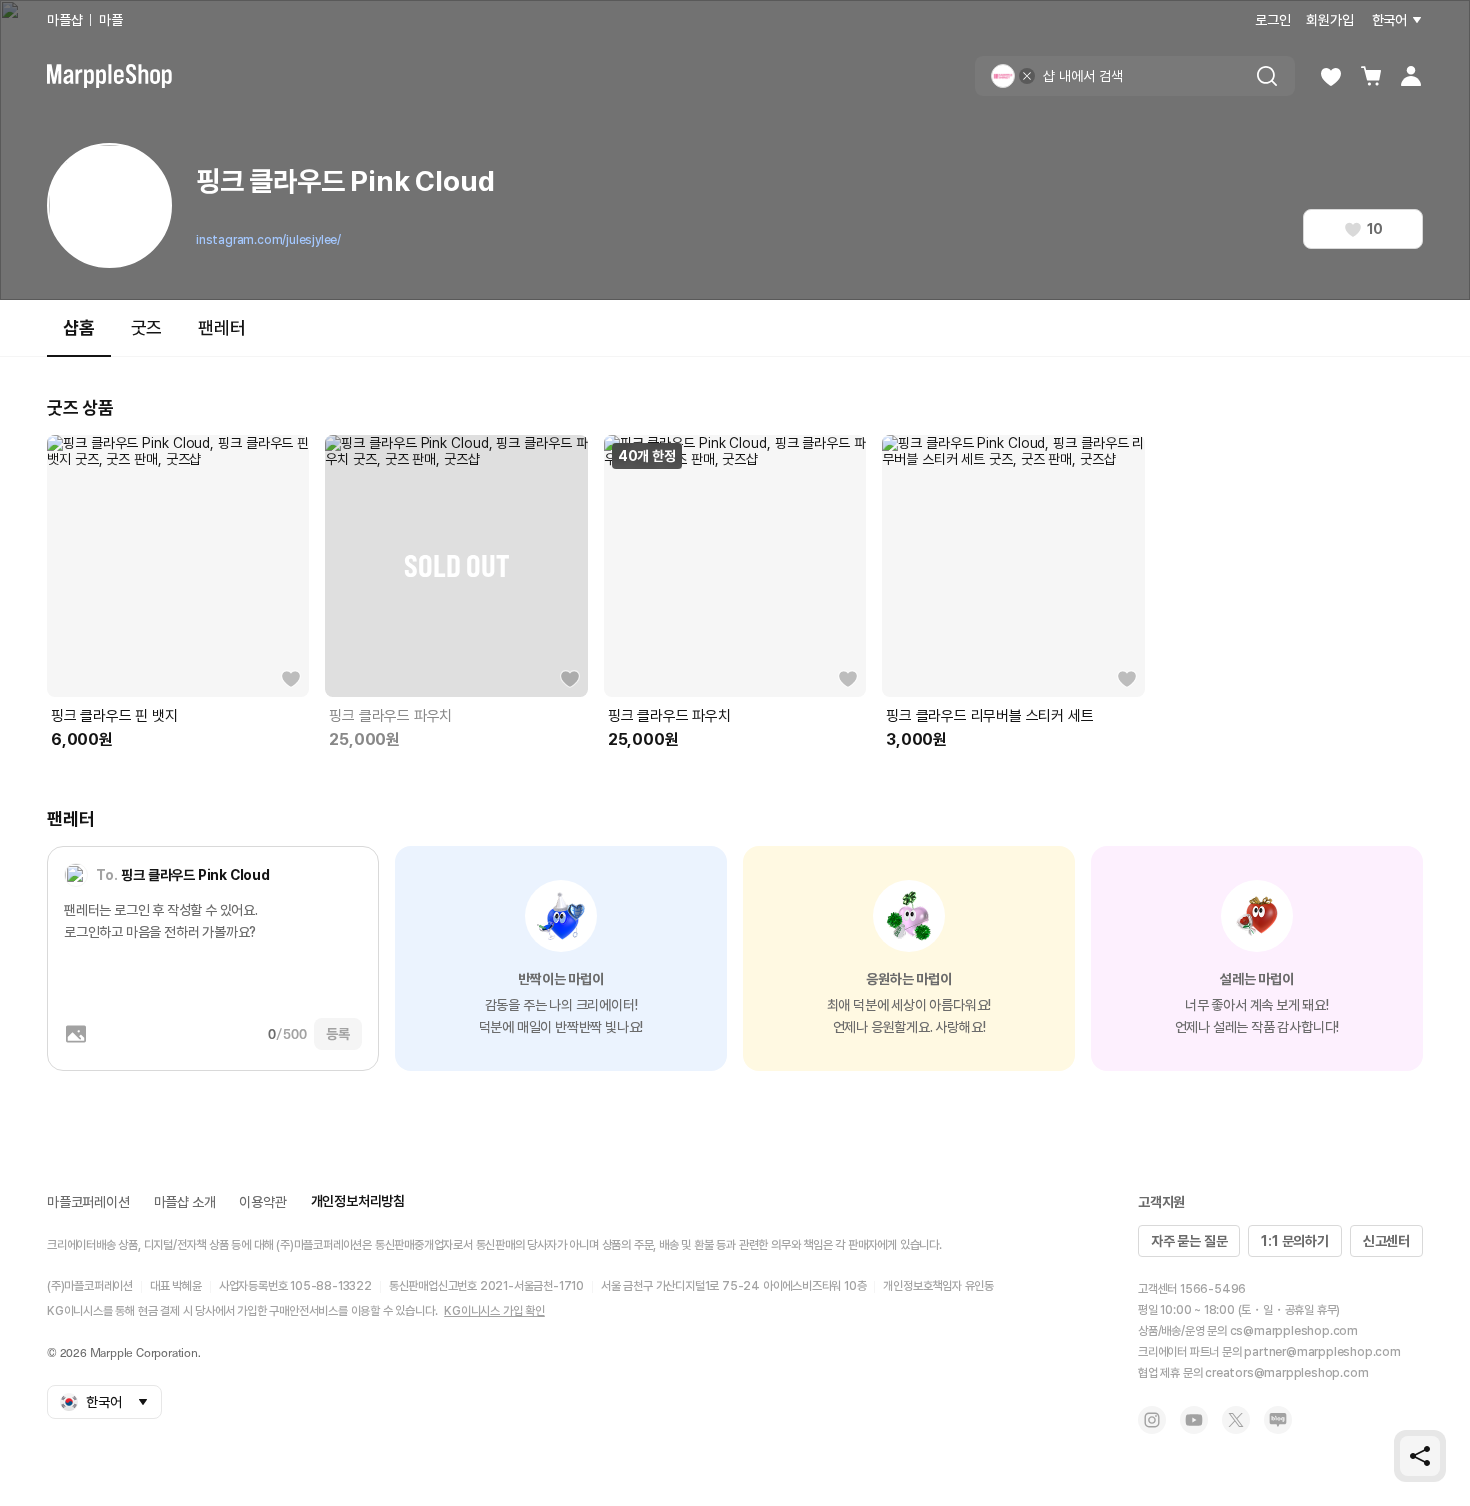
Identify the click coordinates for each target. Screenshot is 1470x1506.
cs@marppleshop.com (1294, 1331)
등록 (338, 1034)
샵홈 (79, 327)
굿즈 (147, 327)
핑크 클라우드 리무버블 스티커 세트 (989, 716)
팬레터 (221, 327)
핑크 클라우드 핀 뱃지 (114, 716)
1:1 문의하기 (1294, 1241)
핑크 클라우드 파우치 (390, 716)
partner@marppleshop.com (1322, 1352)
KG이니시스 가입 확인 (494, 1311)
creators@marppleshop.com (1286, 1373)
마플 (111, 20)
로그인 (1272, 20)
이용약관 (262, 1202)
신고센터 (1386, 1241)
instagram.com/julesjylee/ (268, 240)
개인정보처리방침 (358, 1201)
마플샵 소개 (185, 1202)
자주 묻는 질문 (1189, 1241)
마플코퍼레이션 (88, 1202)
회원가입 (1329, 20)
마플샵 (64, 20)
